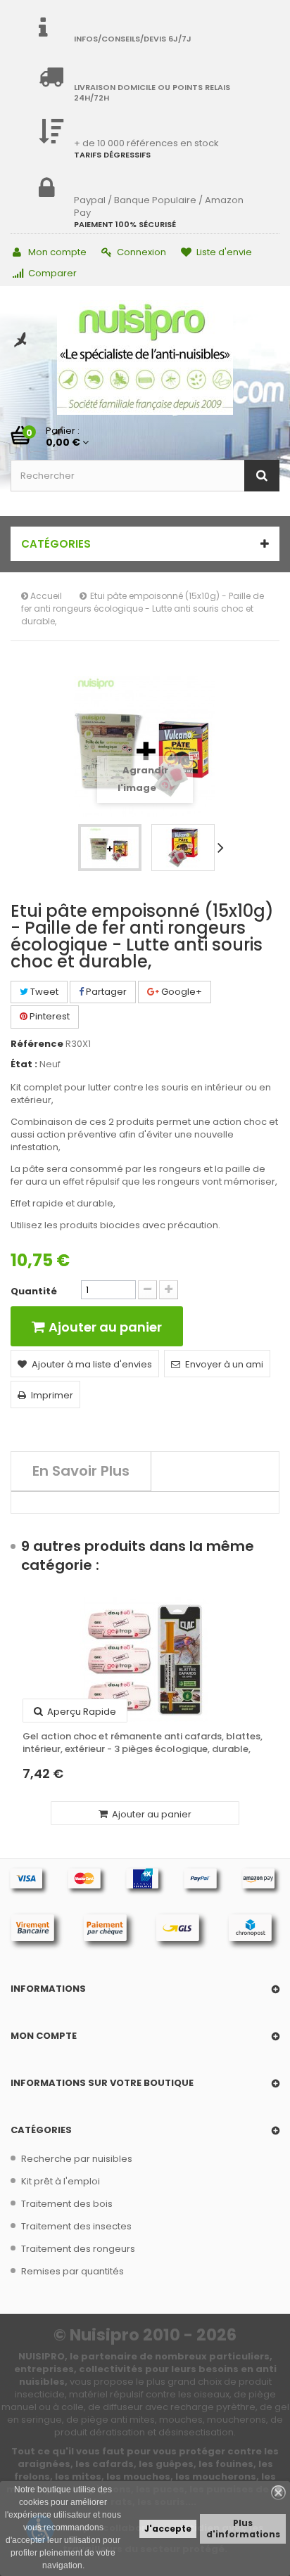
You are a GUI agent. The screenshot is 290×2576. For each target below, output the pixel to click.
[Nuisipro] (145, 358)
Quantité (34, 1292)
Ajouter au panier (151, 1814)
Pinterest (49, 1016)
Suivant (223, 847)
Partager (105, 992)
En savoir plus (81, 1471)
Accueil (45, 596)
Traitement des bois (67, 2204)
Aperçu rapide (81, 1712)
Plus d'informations (243, 2529)
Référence (37, 1044)
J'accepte (168, 2529)
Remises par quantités (72, 2271)
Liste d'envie (224, 252)
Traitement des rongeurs (78, 2249)
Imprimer (52, 1395)
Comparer (52, 273)
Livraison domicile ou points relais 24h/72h (152, 92)
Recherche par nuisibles (77, 2159)
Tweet (43, 992)
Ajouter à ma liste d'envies (92, 1364)
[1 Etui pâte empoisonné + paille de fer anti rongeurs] (110, 848)
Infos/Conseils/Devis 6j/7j (133, 39)
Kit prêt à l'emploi (61, 2181)
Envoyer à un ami (224, 1364)
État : (24, 1064)
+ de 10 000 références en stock (146, 143)
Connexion (141, 252)
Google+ (181, 992)
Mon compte (57, 252)
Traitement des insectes (76, 2226)
